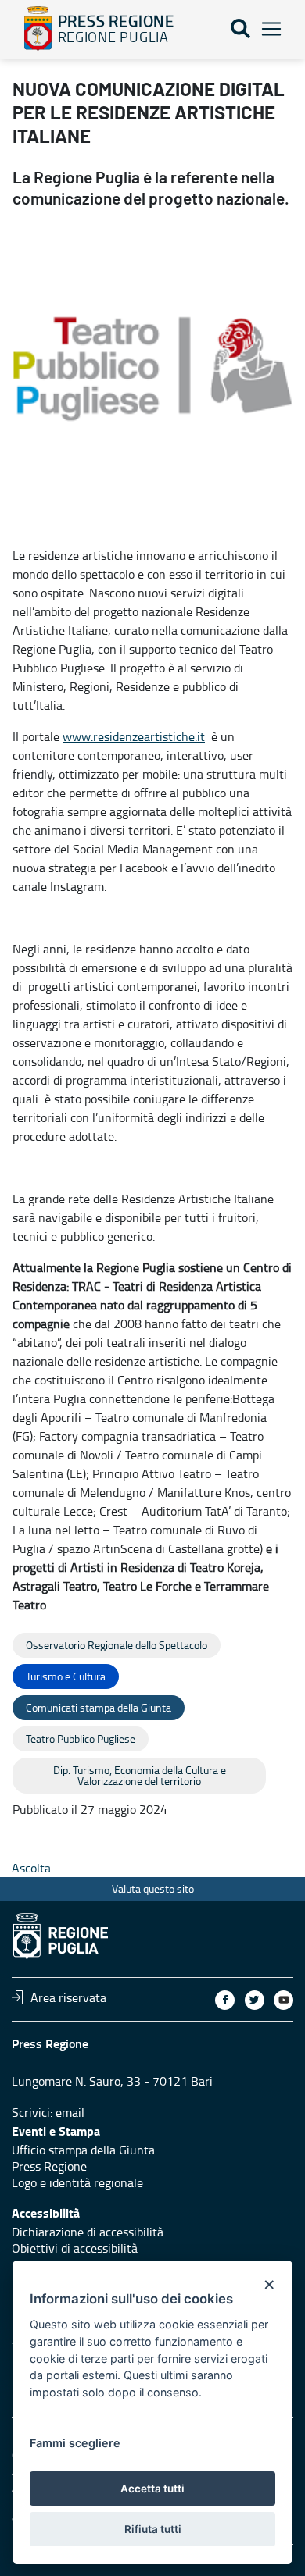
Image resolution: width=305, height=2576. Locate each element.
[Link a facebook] (225, 2000)
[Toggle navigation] (271, 29)
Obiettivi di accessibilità (75, 2248)
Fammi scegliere (75, 2443)
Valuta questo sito (153, 1888)
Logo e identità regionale (77, 2182)
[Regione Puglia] (38, 29)
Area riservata (68, 1997)
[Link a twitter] (255, 2000)
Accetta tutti (152, 2489)
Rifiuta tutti (153, 2529)
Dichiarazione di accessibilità (88, 2232)
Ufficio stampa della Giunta (83, 2150)
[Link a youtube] (283, 2000)
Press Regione (49, 2166)
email (70, 2112)
